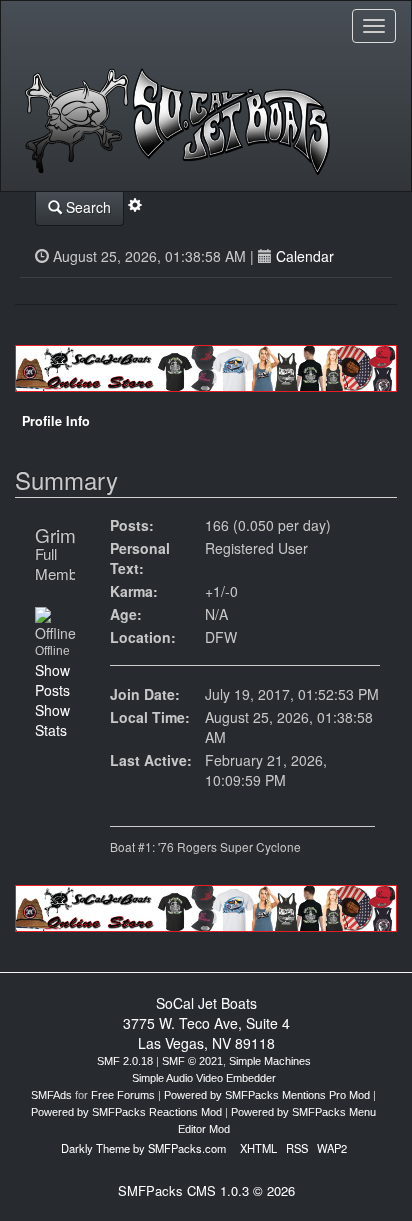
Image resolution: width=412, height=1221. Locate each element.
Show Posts (52, 680)
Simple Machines (270, 1061)
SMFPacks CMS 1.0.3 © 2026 (206, 1190)
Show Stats (52, 720)
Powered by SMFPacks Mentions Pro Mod (267, 1095)
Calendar (305, 256)
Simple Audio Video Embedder (204, 1078)
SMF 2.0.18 (125, 1061)
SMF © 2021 (192, 1061)
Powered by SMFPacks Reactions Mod (126, 1112)
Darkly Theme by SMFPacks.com (143, 1148)
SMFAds (51, 1095)
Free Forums (123, 1095)
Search (86, 207)
